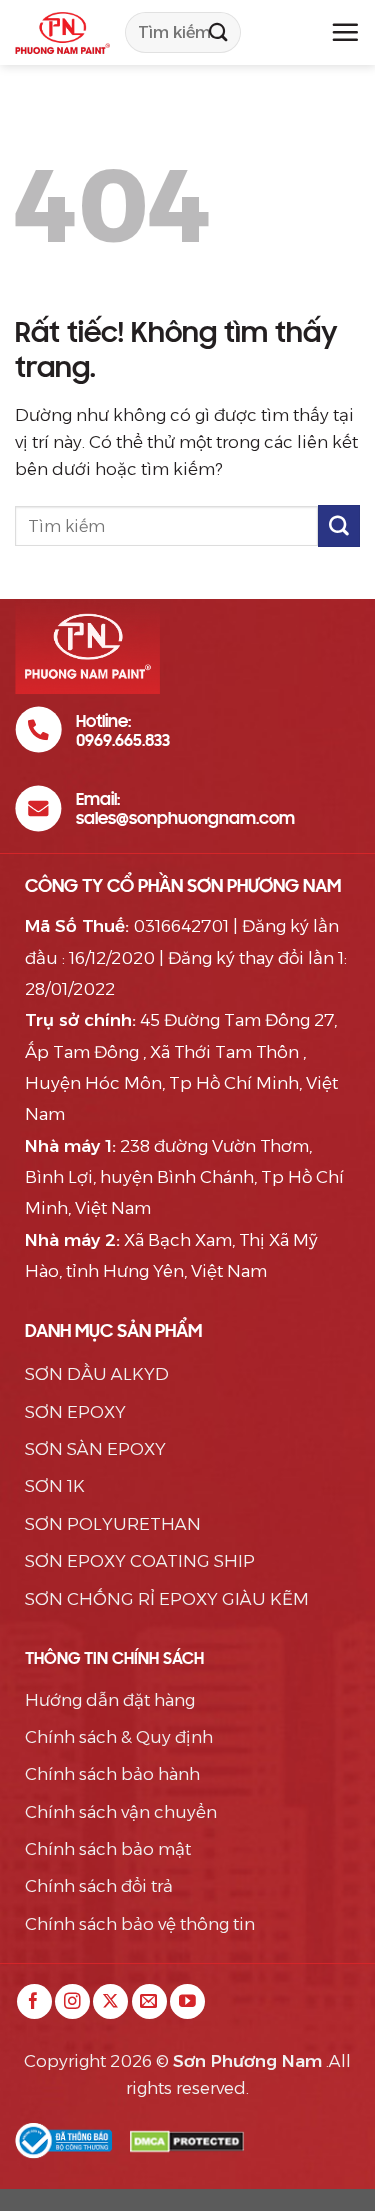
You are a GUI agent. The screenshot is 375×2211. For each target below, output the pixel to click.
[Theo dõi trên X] (110, 2001)
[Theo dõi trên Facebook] (34, 2001)
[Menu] (345, 32)
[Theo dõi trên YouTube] (187, 2001)
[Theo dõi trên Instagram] (72, 2001)
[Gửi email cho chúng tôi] (149, 2001)
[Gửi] (218, 32)
